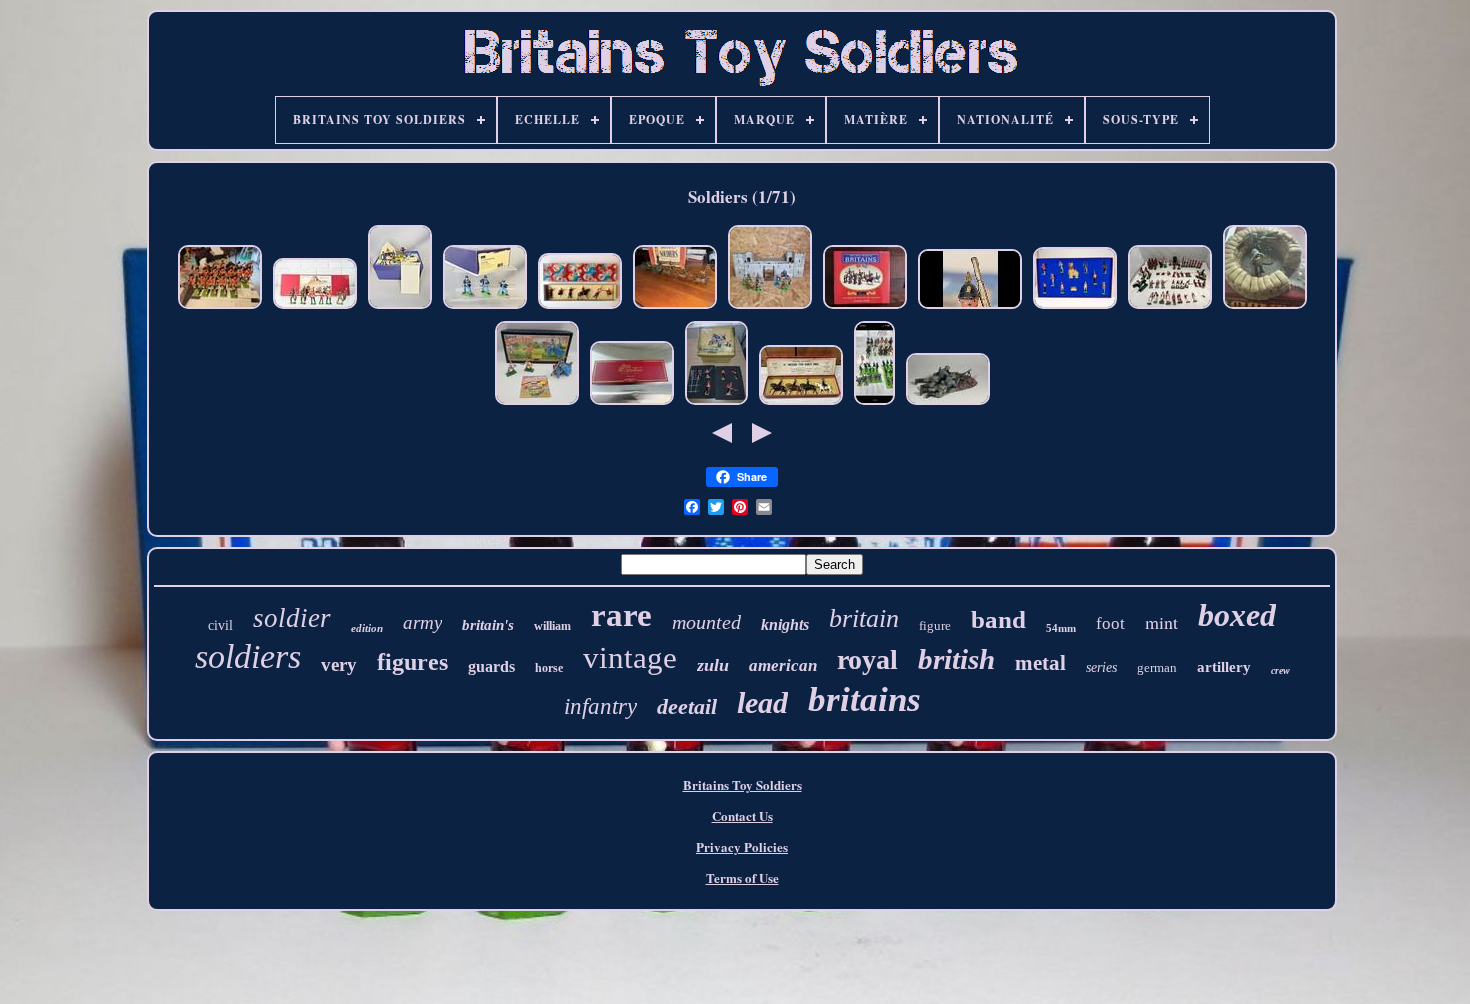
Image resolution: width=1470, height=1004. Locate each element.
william (552, 626)
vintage (630, 657)
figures (412, 662)
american (783, 665)
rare (621, 615)
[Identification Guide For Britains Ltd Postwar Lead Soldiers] (970, 307)
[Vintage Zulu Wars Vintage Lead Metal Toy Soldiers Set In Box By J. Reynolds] (315, 307)
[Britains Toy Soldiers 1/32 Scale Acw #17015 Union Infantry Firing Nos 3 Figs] (485, 307)
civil (220, 625)
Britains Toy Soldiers (742, 784)
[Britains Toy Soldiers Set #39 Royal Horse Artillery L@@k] (675, 307)
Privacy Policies (742, 846)
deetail (687, 706)
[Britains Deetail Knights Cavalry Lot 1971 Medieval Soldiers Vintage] (770, 307)
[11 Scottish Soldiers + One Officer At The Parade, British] (220, 307)
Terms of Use (742, 877)
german (1157, 667)
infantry (600, 706)
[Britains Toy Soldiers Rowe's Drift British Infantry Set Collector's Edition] (632, 403)
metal (1040, 663)
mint (1161, 622)
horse (549, 668)
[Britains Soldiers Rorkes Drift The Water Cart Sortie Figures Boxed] (716, 403)
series (1101, 667)
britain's (488, 625)
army (422, 622)
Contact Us (742, 815)
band (998, 619)
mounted (706, 622)
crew (1280, 670)
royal (867, 659)
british (956, 659)
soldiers (248, 656)
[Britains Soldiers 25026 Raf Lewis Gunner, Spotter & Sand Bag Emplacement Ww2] (1265, 307)
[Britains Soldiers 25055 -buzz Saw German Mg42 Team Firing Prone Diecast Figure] (948, 403)
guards (491, 666)
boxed (1237, 615)
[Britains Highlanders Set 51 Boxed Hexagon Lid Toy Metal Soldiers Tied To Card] (580, 307)
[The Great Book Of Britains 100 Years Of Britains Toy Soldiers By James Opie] (865, 307)
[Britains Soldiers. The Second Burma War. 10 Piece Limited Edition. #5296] (1075, 307)
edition (367, 628)
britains (864, 699)
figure (935, 625)
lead (762, 702)
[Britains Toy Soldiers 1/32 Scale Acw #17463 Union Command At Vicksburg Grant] (400, 307)
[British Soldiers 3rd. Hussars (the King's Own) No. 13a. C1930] (801, 403)
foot (1110, 623)
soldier (292, 618)
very (339, 664)
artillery (1224, 667)
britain (864, 618)
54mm (1061, 628)
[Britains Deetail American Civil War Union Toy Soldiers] (874, 403)
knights (785, 624)
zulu (713, 665)
